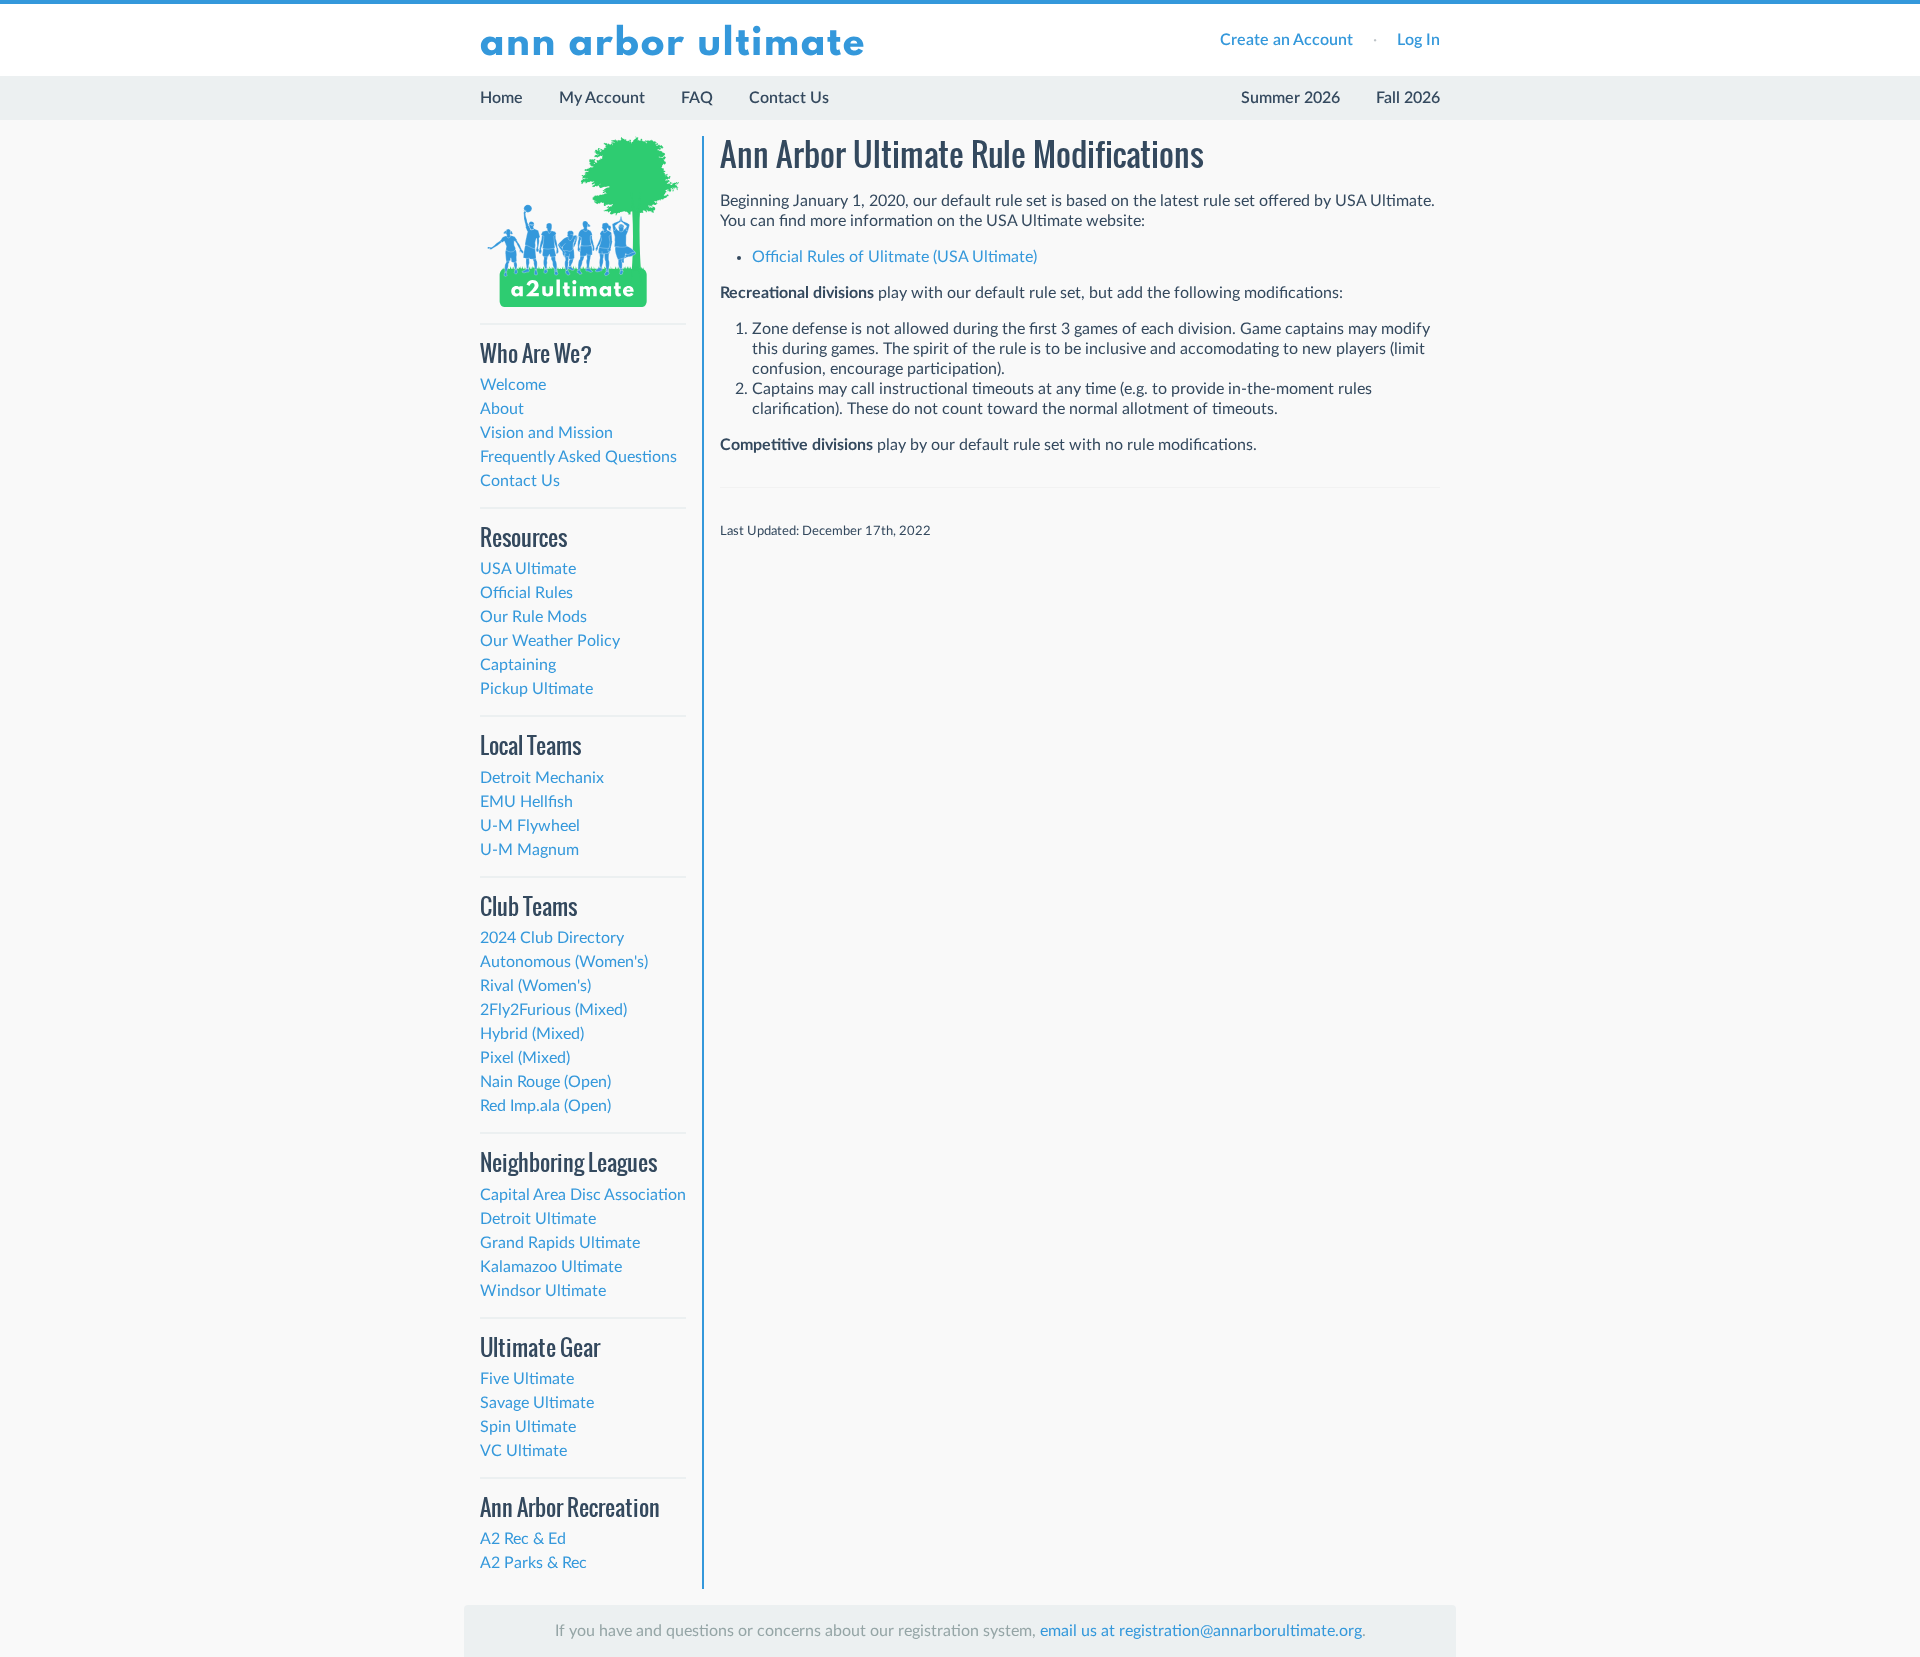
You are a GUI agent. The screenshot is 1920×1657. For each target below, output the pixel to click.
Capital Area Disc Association (583, 1195)
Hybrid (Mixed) (532, 1034)
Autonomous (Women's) (564, 962)
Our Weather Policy (550, 641)
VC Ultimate (523, 1451)
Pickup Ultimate (536, 689)
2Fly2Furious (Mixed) (553, 1010)
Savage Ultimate (537, 1403)
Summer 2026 (1290, 98)
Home (501, 98)
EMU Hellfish (526, 802)
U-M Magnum (529, 850)
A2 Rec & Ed (523, 1539)
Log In (1418, 40)
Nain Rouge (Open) (545, 1082)
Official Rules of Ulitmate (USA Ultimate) (894, 257)
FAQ (697, 98)
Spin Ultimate (528, 1427)
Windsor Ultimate (543, 1291)
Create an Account (1286, 40)
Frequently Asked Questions (578, 457)
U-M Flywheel (530, 826)
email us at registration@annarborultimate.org (1201, 1631)
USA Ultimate (528, 569)
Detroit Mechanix (542, 778)
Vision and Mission (546, 433)
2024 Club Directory (552, 938)
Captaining (518, 665)
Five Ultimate (527, 1379)
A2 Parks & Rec (533, 1563)
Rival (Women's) (535, 986)
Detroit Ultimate (538, 1219)
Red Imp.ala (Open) (545, 1106)
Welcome (513, 385)
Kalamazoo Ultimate (551, 1267)
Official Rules (526, 593)
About (502, 409)
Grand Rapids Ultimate (560, 1243)
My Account (602, 98)
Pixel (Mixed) (525, 1058)
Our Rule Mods (533, 617)
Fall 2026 (1408, 98)
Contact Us (789, 98)
